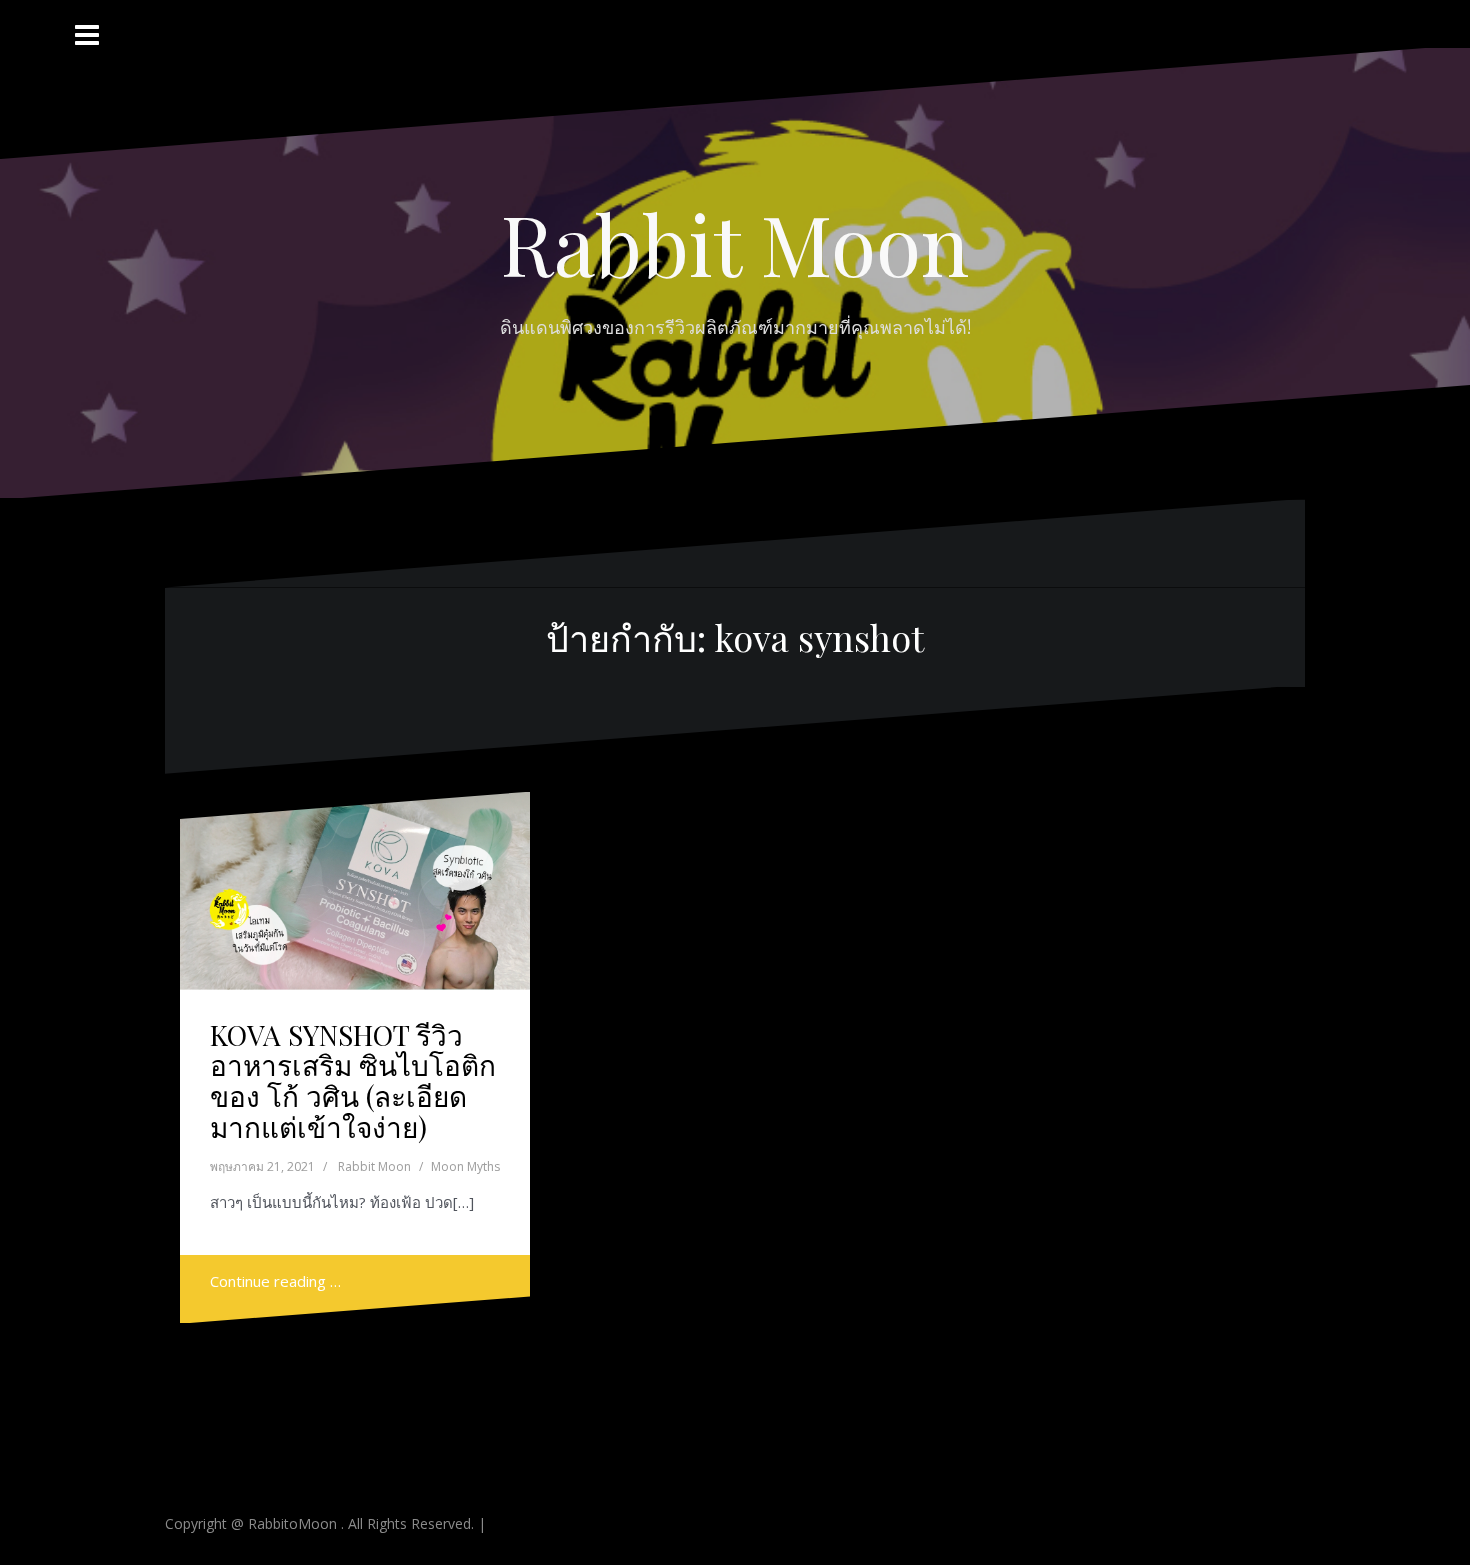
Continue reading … (275, 1281)
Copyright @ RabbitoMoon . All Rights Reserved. (321, 1523)
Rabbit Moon (735, 243)
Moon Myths (465, 1166)
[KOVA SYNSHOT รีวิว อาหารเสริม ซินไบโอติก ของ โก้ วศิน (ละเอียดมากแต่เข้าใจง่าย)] (355, 900)
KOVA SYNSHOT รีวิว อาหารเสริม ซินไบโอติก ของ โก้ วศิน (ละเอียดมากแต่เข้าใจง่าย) (353, 1080)
